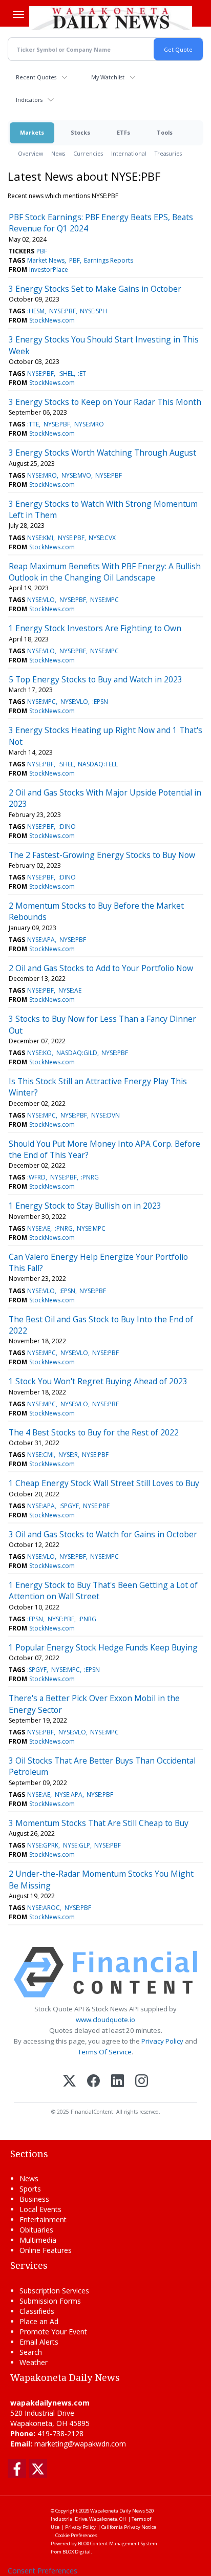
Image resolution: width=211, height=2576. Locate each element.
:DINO (67, 827)
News (58, 153)
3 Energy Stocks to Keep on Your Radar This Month (105, 402)
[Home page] (111, 18)
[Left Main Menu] (18, 14)
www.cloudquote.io (105, 2020)
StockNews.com (52, 320)
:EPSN (100, 702)
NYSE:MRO (89, 424)
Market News (46, 260)
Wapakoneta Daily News (118, 2511)
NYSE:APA (41, 940)
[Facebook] (93, 2082)
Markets (32, 132)
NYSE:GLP (77, 1845)
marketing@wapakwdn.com (80, 2444)
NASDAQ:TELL (98, 764)
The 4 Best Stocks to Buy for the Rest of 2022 (94, 1432)
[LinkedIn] (118, 2082)
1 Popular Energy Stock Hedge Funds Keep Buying (103, 1647)
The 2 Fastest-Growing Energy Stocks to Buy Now (102, 855)
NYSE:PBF (62, 311)
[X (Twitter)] (69, 2082)
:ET (82, 373)
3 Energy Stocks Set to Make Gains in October (95, 289)
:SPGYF (69, 1506)
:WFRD (36, 1177)
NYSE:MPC (104, 600)
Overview (30, 153)
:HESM (36, 311)
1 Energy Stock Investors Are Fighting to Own (95, 628)
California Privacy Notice (129, 2527)
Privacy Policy (162, 2041)
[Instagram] (142, 2082)
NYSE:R (68, 1455)
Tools (165, 132)
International (129, 153)
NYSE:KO (39, 1053)
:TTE (33, 424)
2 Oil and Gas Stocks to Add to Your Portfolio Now (101, 968)
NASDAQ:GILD (77, 1053)
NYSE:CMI (40, 1455)
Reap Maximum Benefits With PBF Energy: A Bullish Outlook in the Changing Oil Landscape (105, 572)
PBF (42, 251)
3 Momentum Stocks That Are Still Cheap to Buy (99, 1823)
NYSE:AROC (44, 1908)
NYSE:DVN (105, 1115)
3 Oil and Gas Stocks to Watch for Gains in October (103, 1534)
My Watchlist (108, 77)
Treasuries (168, 153)
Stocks (80, 132)
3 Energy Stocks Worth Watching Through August (102, 453)
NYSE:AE (70, 990)
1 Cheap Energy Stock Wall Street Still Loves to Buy (104, 1483)
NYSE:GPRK (43, 1845)
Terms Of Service (105, 2052)
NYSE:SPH (93, 311)
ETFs (123, 132)
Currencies (88, 153)
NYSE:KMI (40, 538)
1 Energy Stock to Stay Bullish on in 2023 (85, 1206)
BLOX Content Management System (118, 2543)
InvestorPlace (49, 270)
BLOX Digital (77, 2552)
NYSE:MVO (76, 475)
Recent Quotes (36, 77)
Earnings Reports (109, 260)
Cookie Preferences (76, 2535)
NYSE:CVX (102, 538)
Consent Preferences (43, 2571)
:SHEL (66, 373)
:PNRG (90, 1177)
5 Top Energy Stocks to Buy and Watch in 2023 (96, 679)
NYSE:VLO (41, 600)
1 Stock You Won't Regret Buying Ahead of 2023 (98, 1381)
